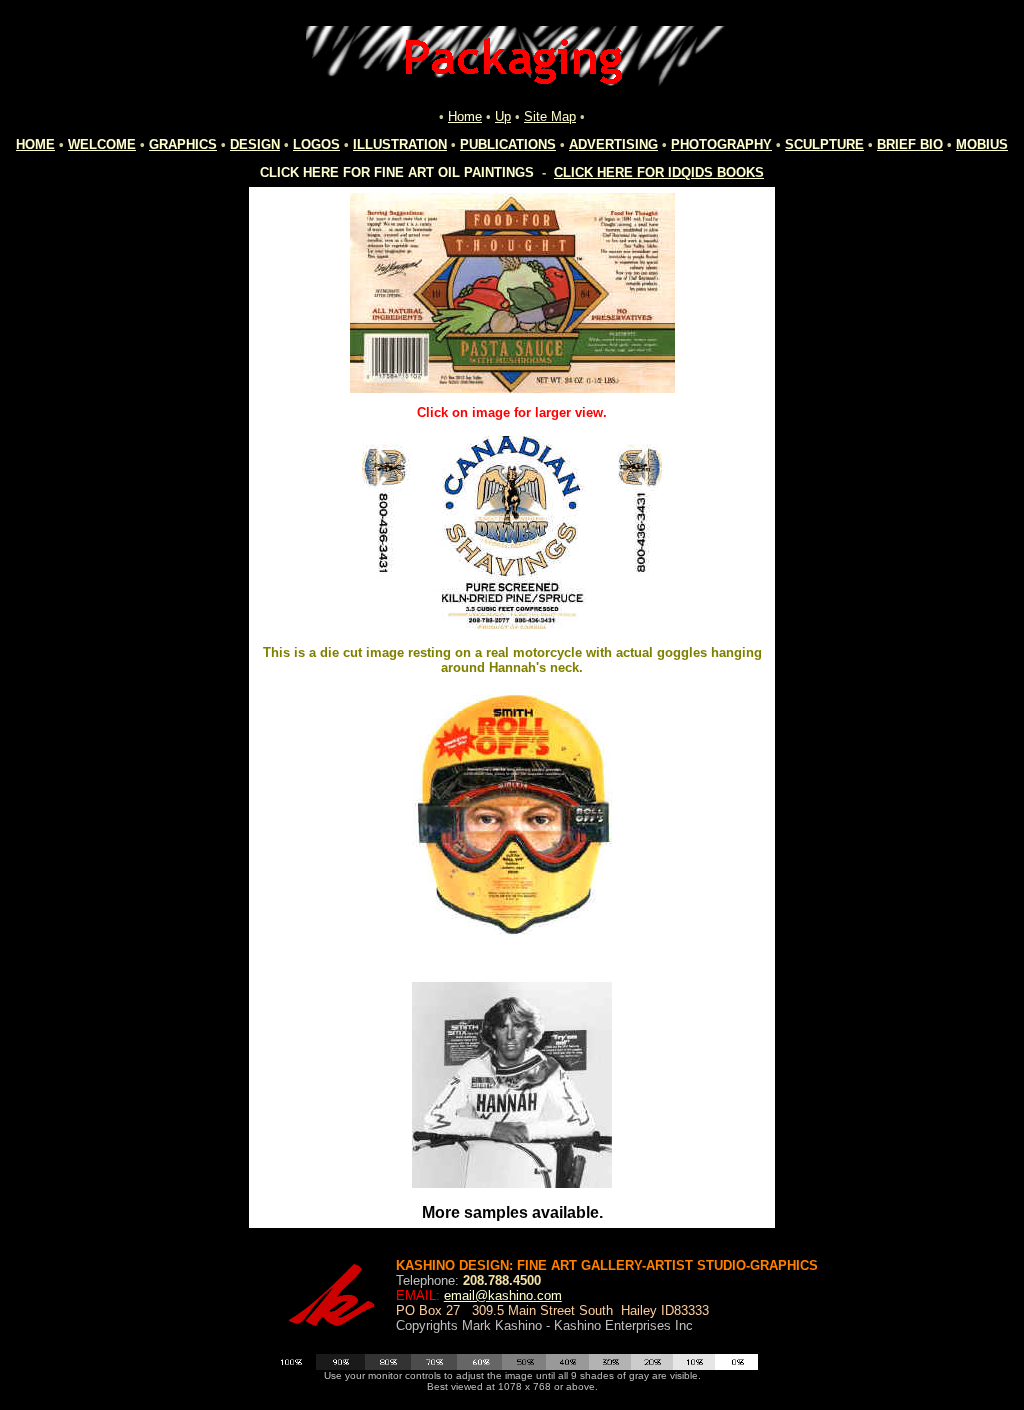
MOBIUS (982, 144)
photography (721, 144)
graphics (183, 144)
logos (316, 144)
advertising (613, 144)
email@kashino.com (503, 1295)
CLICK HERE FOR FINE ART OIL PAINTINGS (397, 172)
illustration (400, 144)
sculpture (824, 144)
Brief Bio (910, 144)
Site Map (550, 116)
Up (503, 116)
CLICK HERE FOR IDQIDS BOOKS (659, 172)
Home (465, 116)
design (255, 144)
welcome (102, 144)
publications (508, 144)
